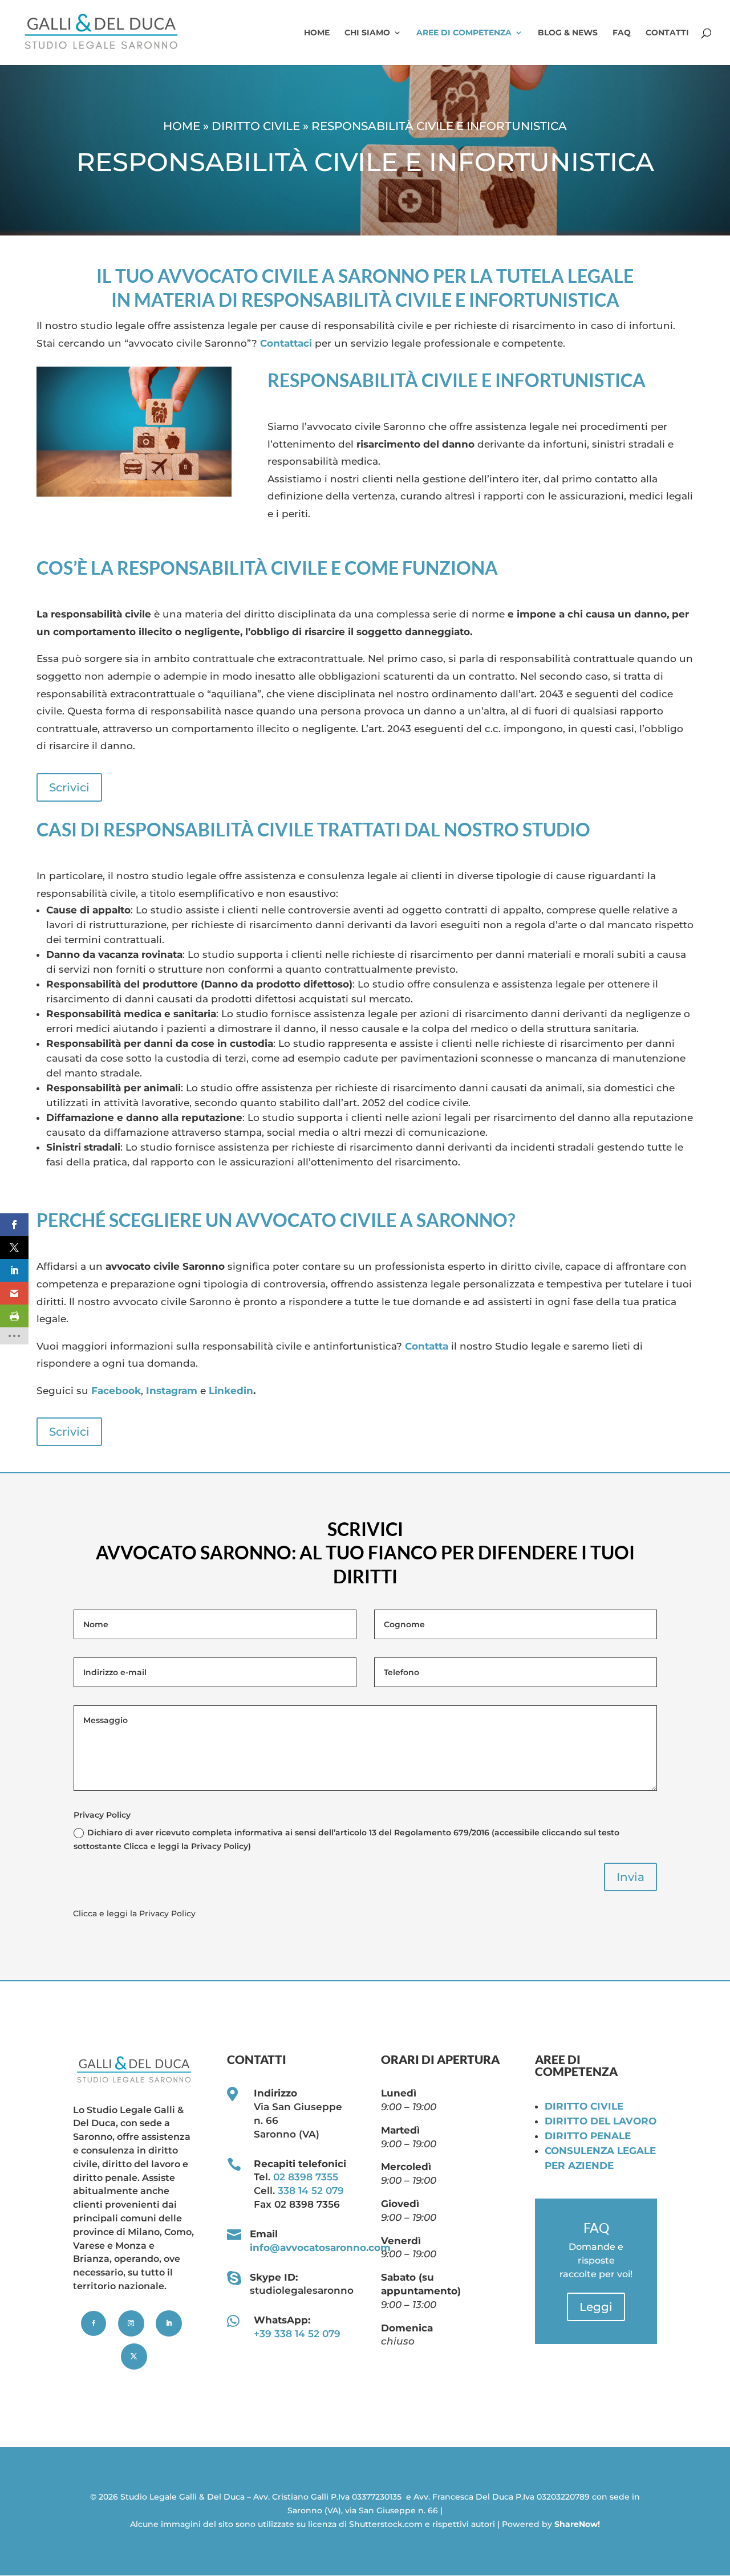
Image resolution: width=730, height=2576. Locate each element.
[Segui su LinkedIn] (169, 2323)
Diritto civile (256, 126)
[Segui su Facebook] (94, 2323)
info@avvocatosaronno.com (320, 2248)
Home (317, 33)
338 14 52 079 (311, 2191)
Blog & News (568, 33)
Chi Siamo (367, 33)
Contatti (667, 33)
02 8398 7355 (306, 2177)
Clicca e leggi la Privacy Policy (134, 1913)
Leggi (596, 2307)
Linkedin (231, 1391)
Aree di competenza (464, 33)
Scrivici (69, 787)
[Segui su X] (134, 2356)
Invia (630, 1877)
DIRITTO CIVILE (584, 2106)
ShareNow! (577, 2524)
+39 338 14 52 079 (297, 2334)
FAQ (622, 33)
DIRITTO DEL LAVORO (601, 2121)
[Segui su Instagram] (131, 2323)
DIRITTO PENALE (588, 2136)
